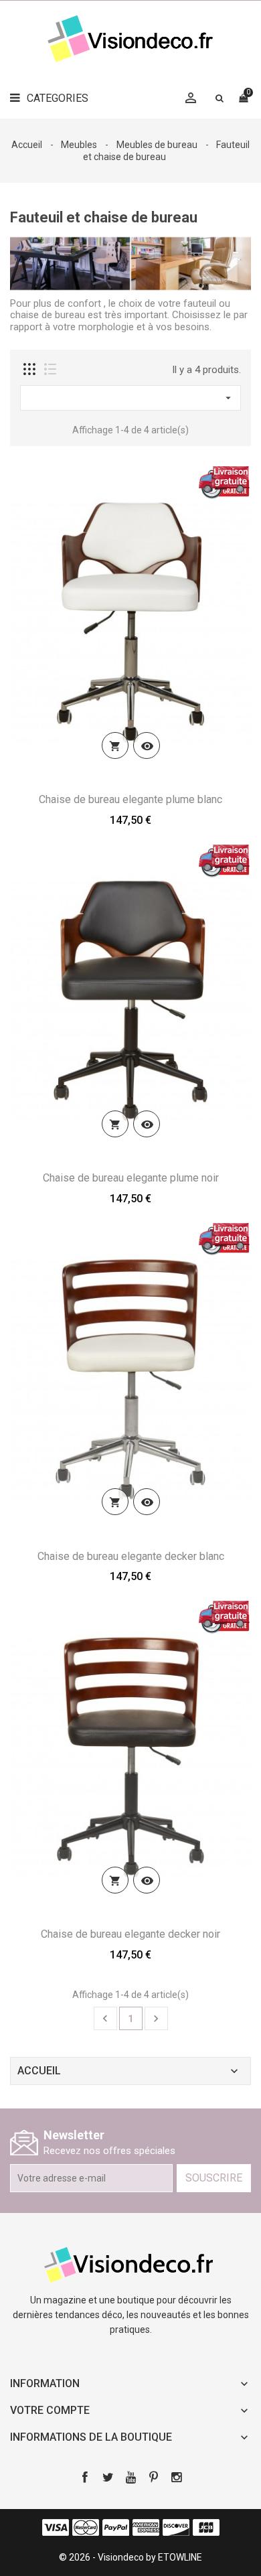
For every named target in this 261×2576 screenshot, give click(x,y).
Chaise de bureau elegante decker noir (130, 1934)
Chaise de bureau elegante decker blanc (131, 1556)
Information (45, 2383)
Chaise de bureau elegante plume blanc (130, 799)
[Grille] (29, 369)
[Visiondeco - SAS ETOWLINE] (130, 2263)
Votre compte (50, 2410)
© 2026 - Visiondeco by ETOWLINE (130, 2557)
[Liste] (50, 369)
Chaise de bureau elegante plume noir (131, 1178)
